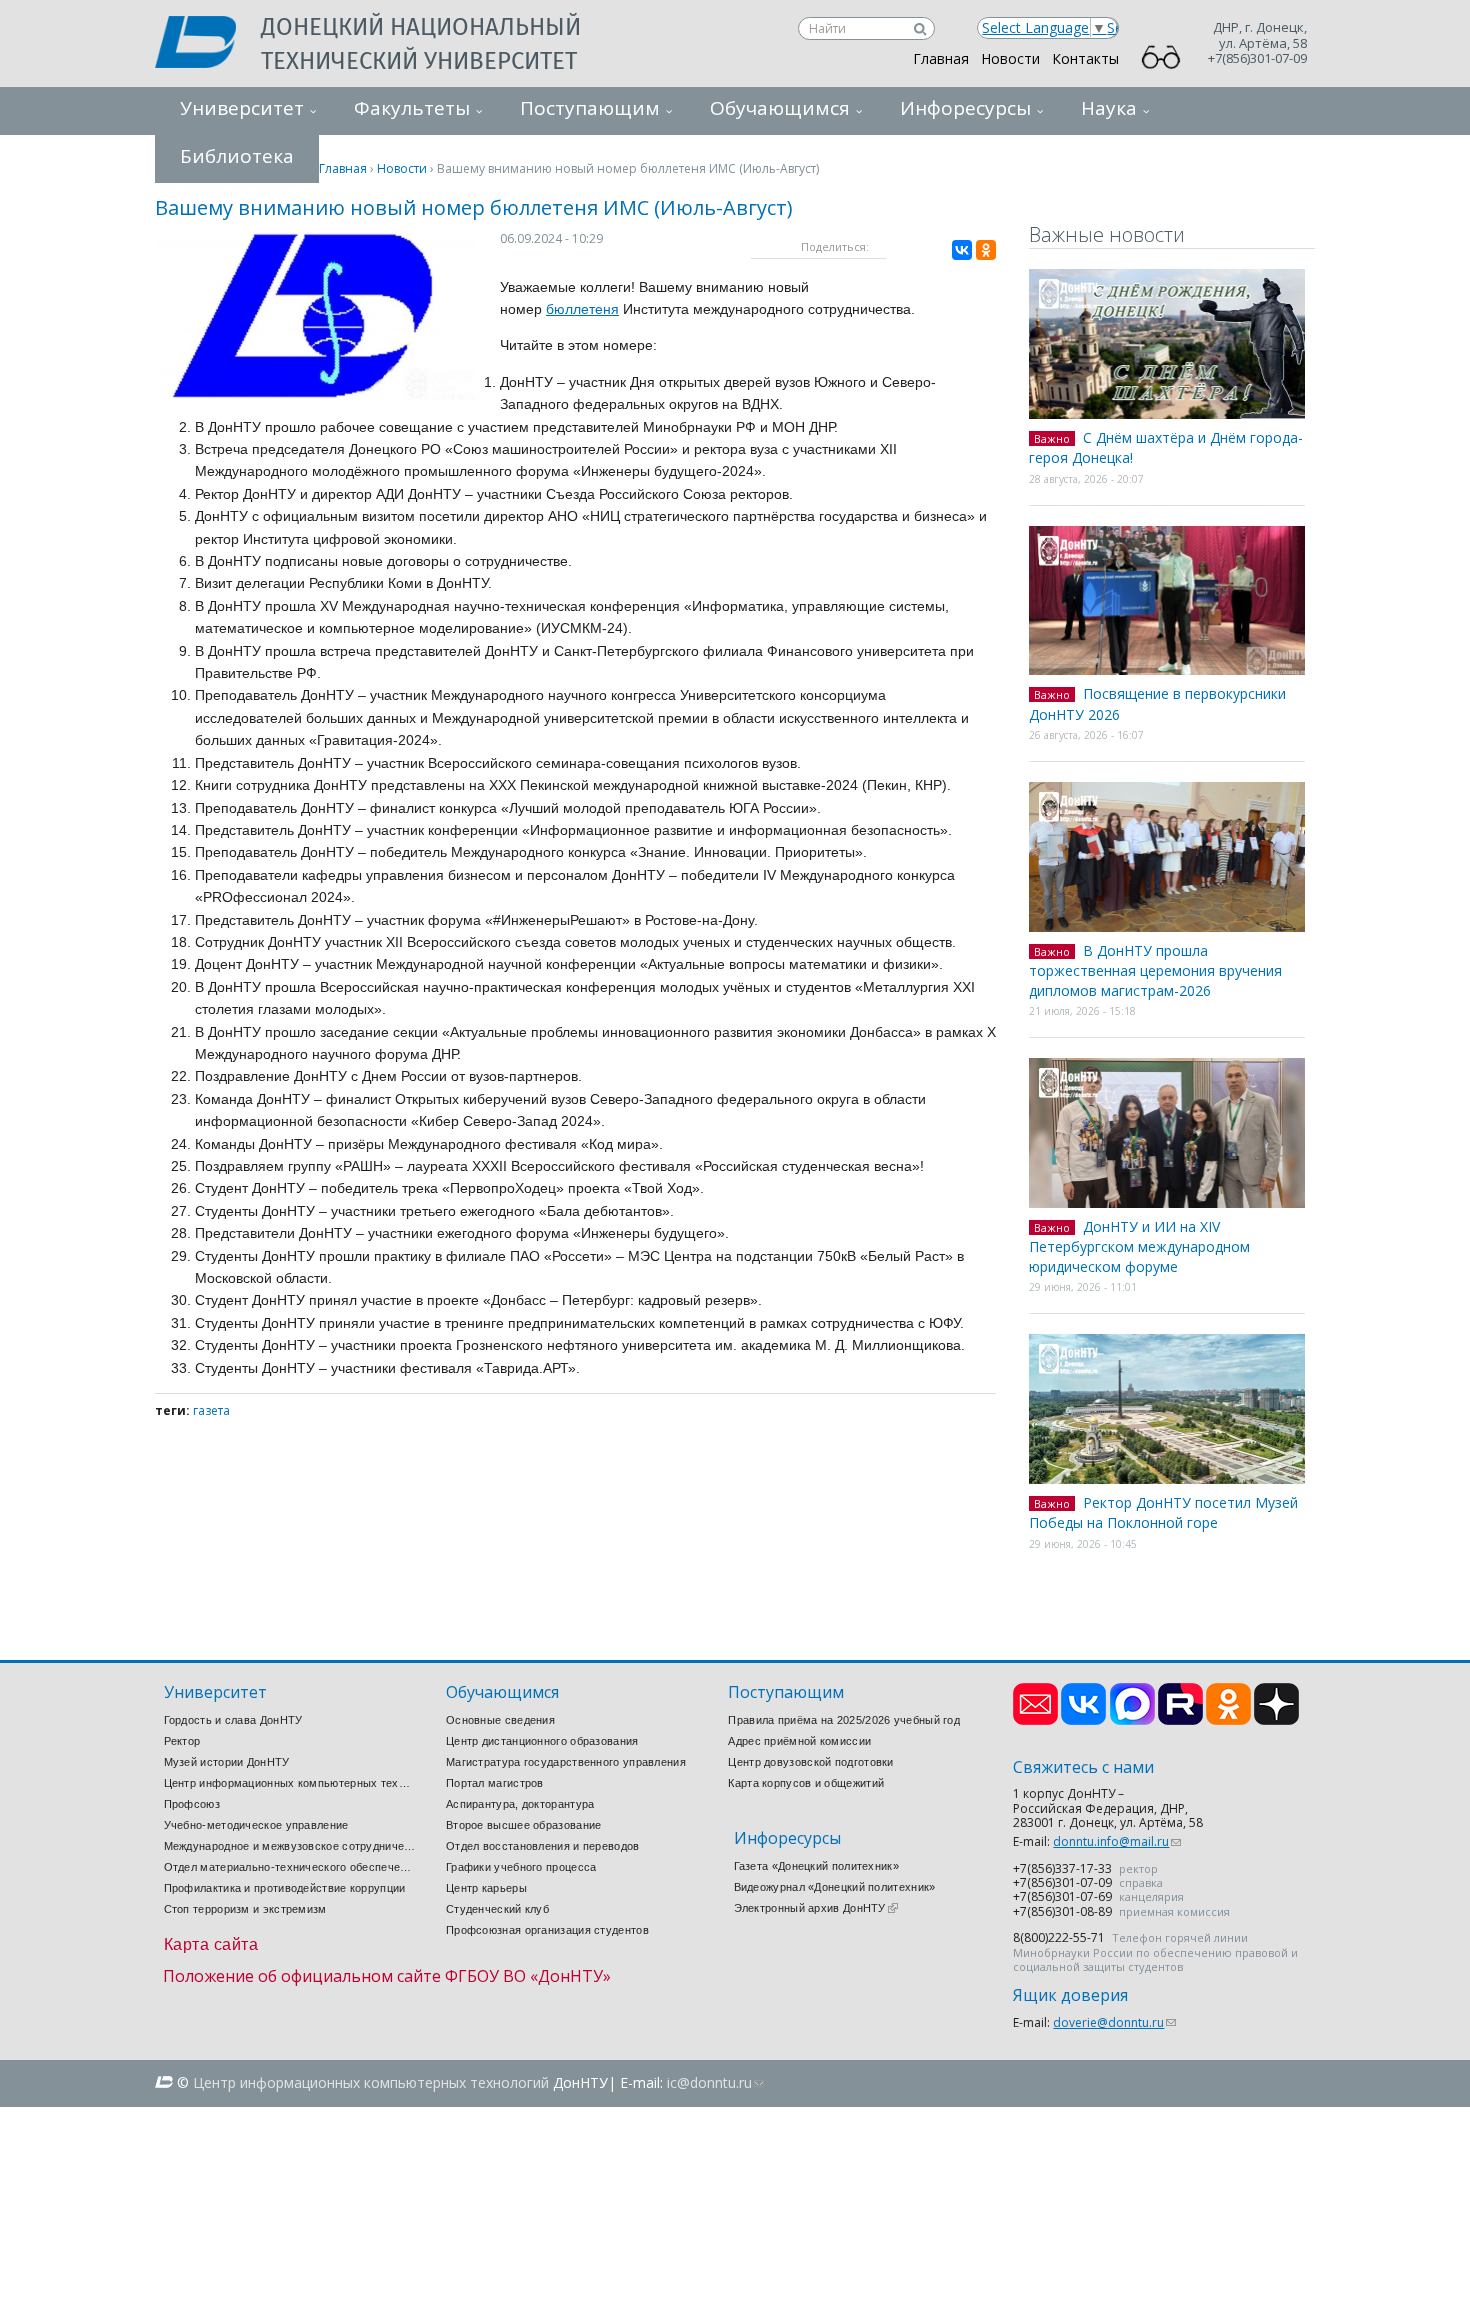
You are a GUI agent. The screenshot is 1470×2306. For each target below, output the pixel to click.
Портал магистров (495, 1783)
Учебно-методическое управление (256, 1825)
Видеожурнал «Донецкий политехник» (835, 1887)
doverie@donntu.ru (1114, 2022)
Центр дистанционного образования (542, 1741)
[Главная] (208, 44)
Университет (242, 108)
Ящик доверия (1070, 1995)
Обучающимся (780, 108)
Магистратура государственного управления (566, 1762)
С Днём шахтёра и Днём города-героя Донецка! (1166, 448)
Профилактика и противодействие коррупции (285, 1888)
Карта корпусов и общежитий (806, 1783)
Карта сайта (211, 1944)
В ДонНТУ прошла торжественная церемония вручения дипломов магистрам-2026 (1155, 970)
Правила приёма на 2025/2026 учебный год (844, 1720)
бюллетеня (582, 309)
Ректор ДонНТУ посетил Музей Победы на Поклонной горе (1163, 1513)
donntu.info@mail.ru (1117, 1841)
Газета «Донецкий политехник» (816, 1866)
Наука (1109, 108)
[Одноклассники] (986, 250)
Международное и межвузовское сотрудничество (290, 1846)
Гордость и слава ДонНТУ (233, 1720)
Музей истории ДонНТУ (227, 1762)
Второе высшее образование (524, 1825)
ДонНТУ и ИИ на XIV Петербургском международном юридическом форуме (1139, 1246)
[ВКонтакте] (962, 250)
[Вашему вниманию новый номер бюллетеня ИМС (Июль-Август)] (315, 394)
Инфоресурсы (965, 108)
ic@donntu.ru (715, 2082)
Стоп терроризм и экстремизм (245, 1909)
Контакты (1085, 58)
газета (211, 1410)
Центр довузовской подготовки (810, 1762)
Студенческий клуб (497, 1909)
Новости (1010, 58)
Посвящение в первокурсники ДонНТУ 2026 (1157, 704)
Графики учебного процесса (521, 1867)
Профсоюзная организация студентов (547, 1930)
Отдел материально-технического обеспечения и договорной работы (290, 1867)
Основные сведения (500, 1720)
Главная (941, 58)
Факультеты (412, 108)
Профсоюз (192, 1804)
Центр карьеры (486, 1888)
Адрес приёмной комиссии (799, 1741)
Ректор (182, 1741)
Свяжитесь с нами (1083, 1767)
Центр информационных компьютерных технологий (290, 1783)
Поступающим (590, 108)
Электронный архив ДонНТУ (816, 1908)
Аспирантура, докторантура (520, 1804)
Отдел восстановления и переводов (543, 1846)
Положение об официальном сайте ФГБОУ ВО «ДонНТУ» (387, 1976)
